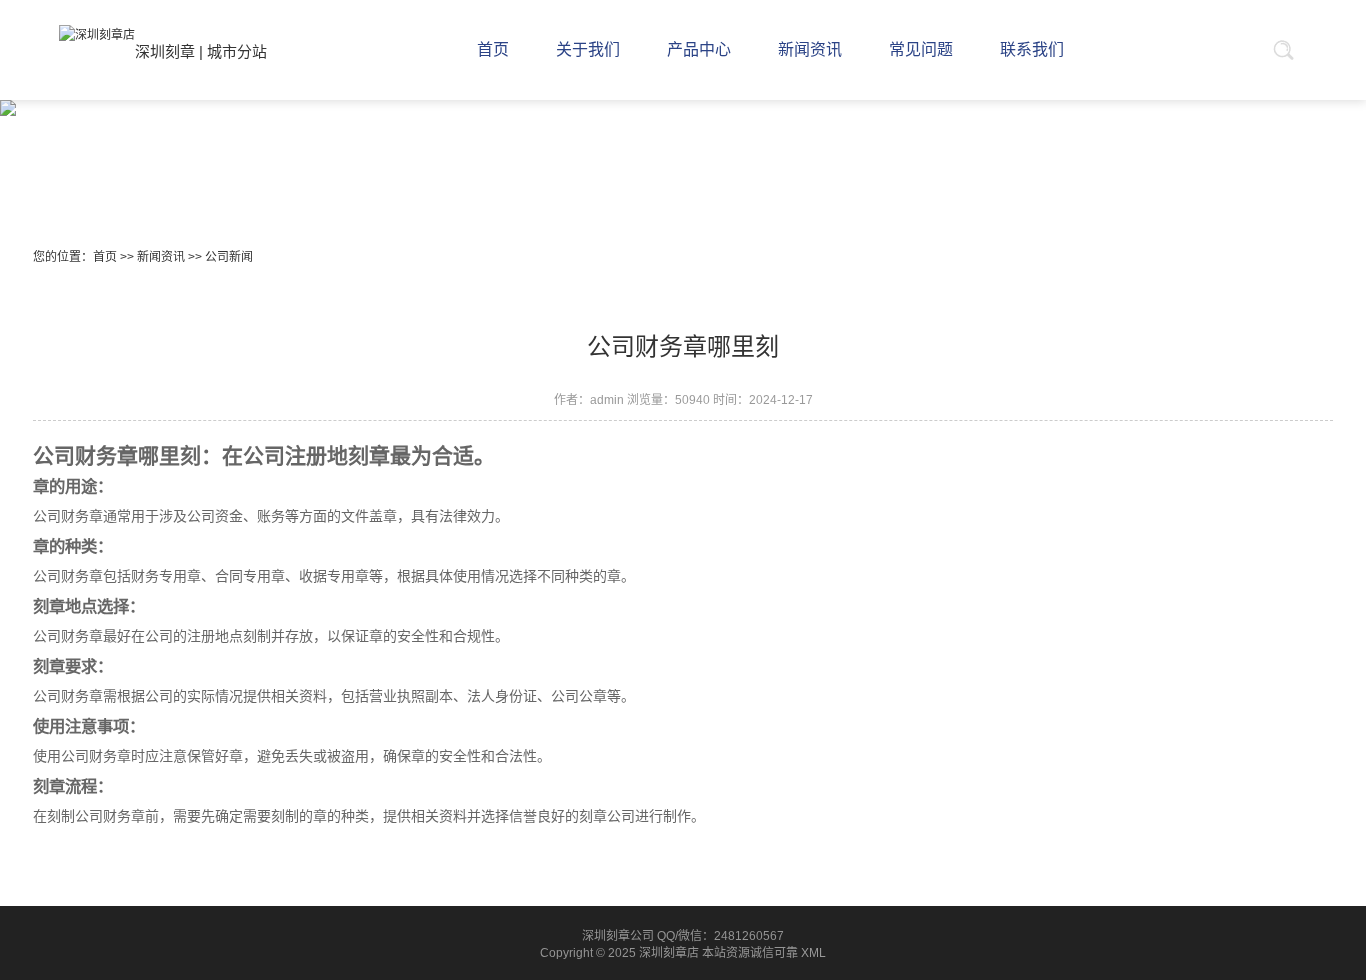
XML (813, 953)
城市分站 (237, 51)
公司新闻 (229, 257)
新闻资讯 (161, 257)
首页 (105, 257)
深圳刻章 (165, 51)
